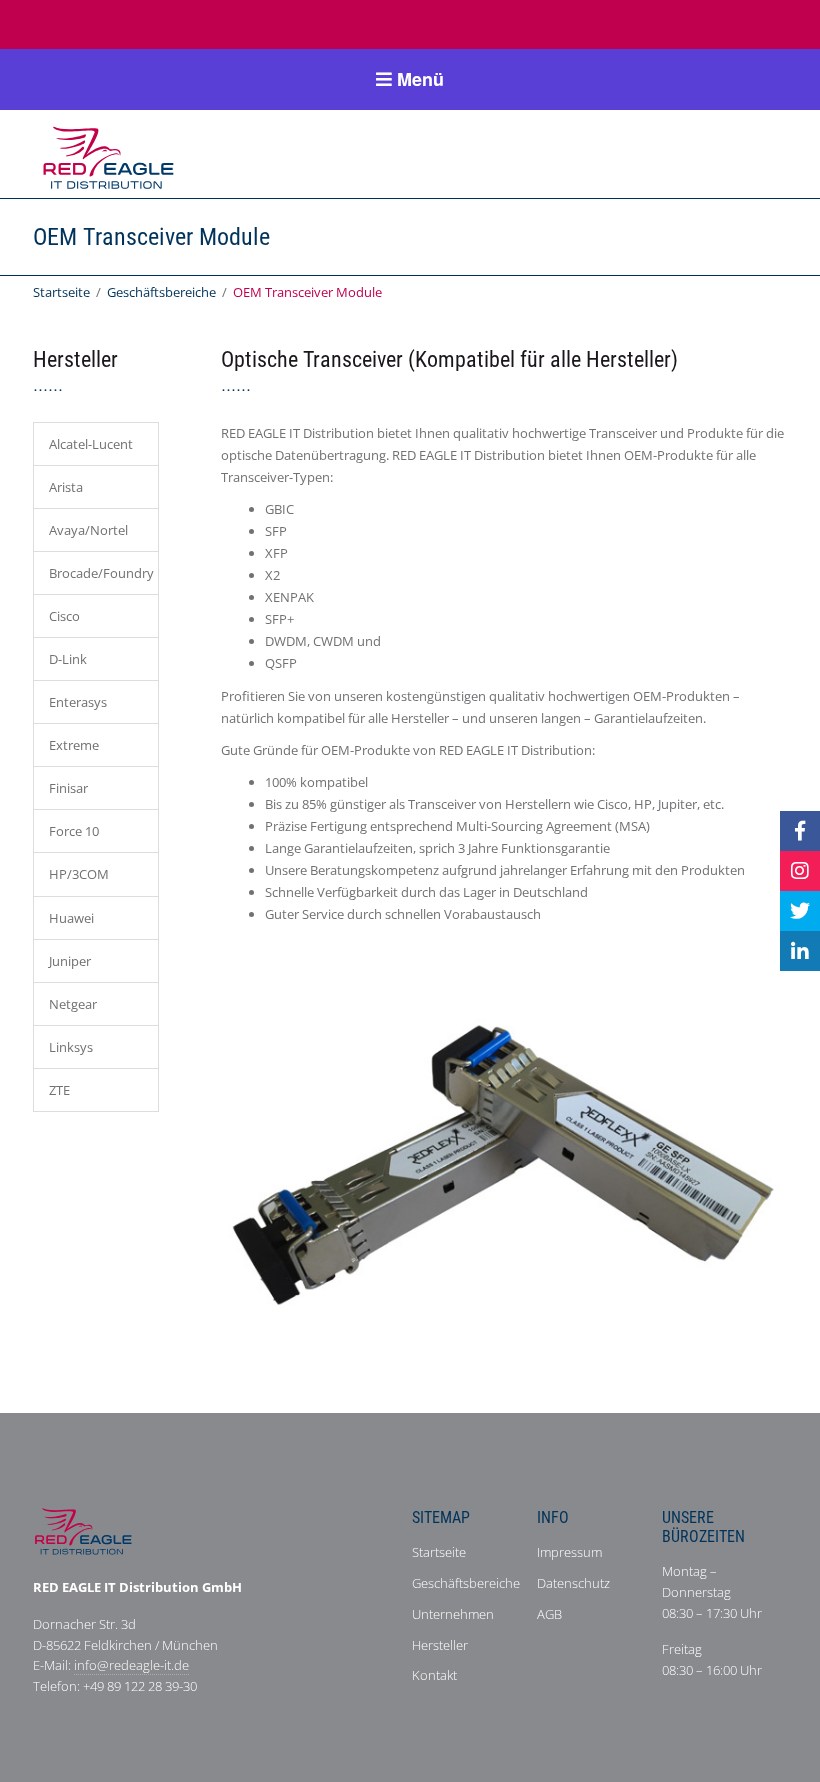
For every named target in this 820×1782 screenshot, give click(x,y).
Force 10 (74, 831)
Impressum (569, 1552)
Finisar (68, 788)
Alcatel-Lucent (91, 444)
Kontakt (434, 1675)
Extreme (74, 745)
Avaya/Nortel (88, 530)
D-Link (68, 659)
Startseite (61, 292)
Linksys (71, 1047)
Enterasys (78, 702)
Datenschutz (573, 1583)
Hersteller (440, 1645)
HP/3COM (79, 874)
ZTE (59, 1090)
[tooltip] (800, 831)
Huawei (71, 918)
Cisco (64, 616)
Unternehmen (453, 1614)
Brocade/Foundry (101, 573)
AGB (549, 1614)
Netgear (73, 1004)
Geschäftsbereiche (161, 292)
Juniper (70, 961)
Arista (66, 487)
